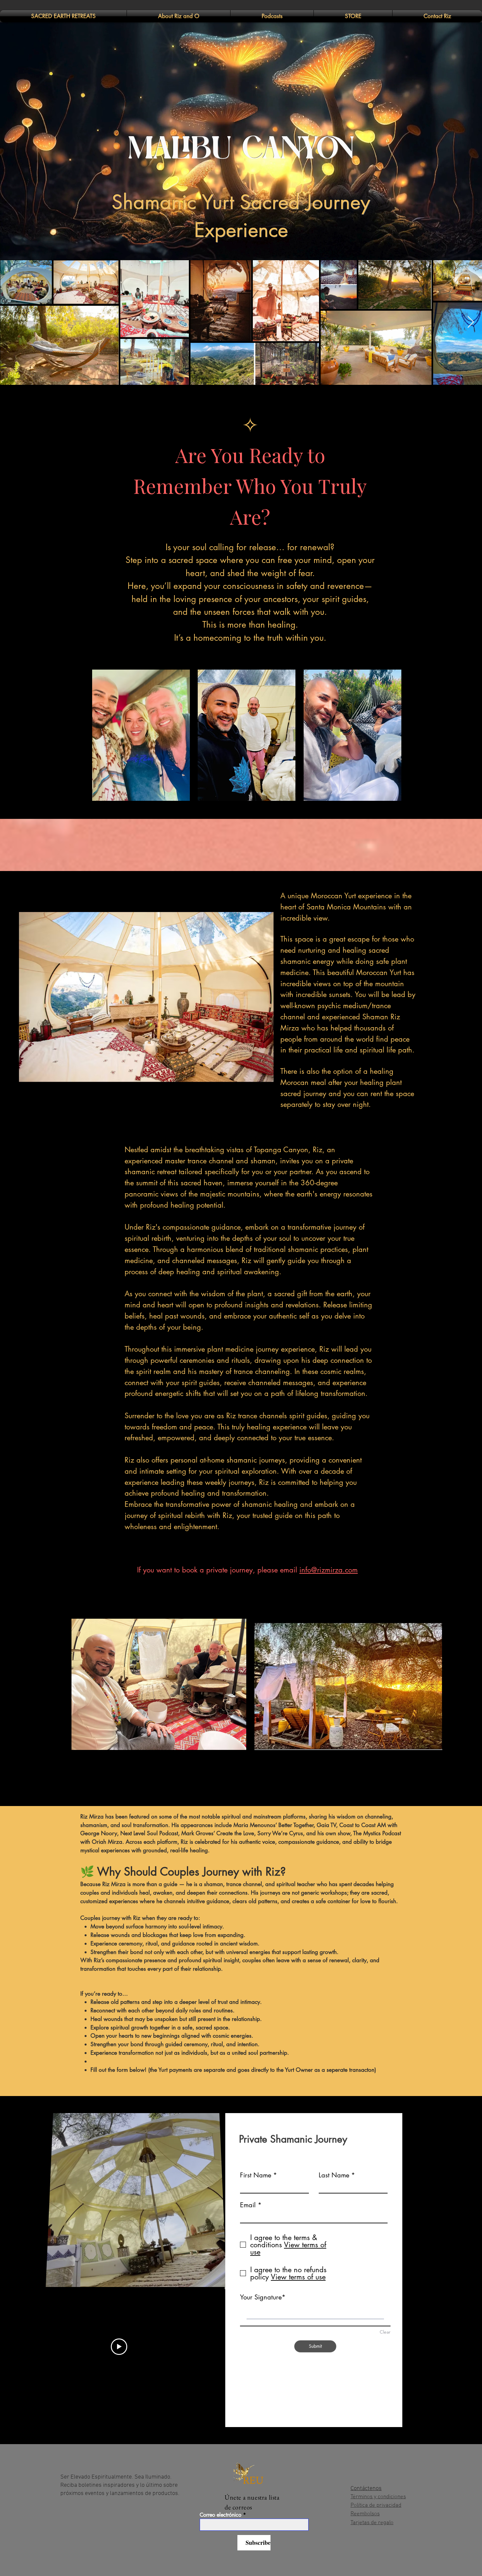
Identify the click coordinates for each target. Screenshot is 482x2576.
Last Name (334, 2175)
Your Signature (261, 2297)
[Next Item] (471, 322)
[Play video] (119, 2347)
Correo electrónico (221, 2515)
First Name (256, 2175)
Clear (385, 2332)
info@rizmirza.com (329, 1570)
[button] (211, 2269)
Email (248, 2205)
